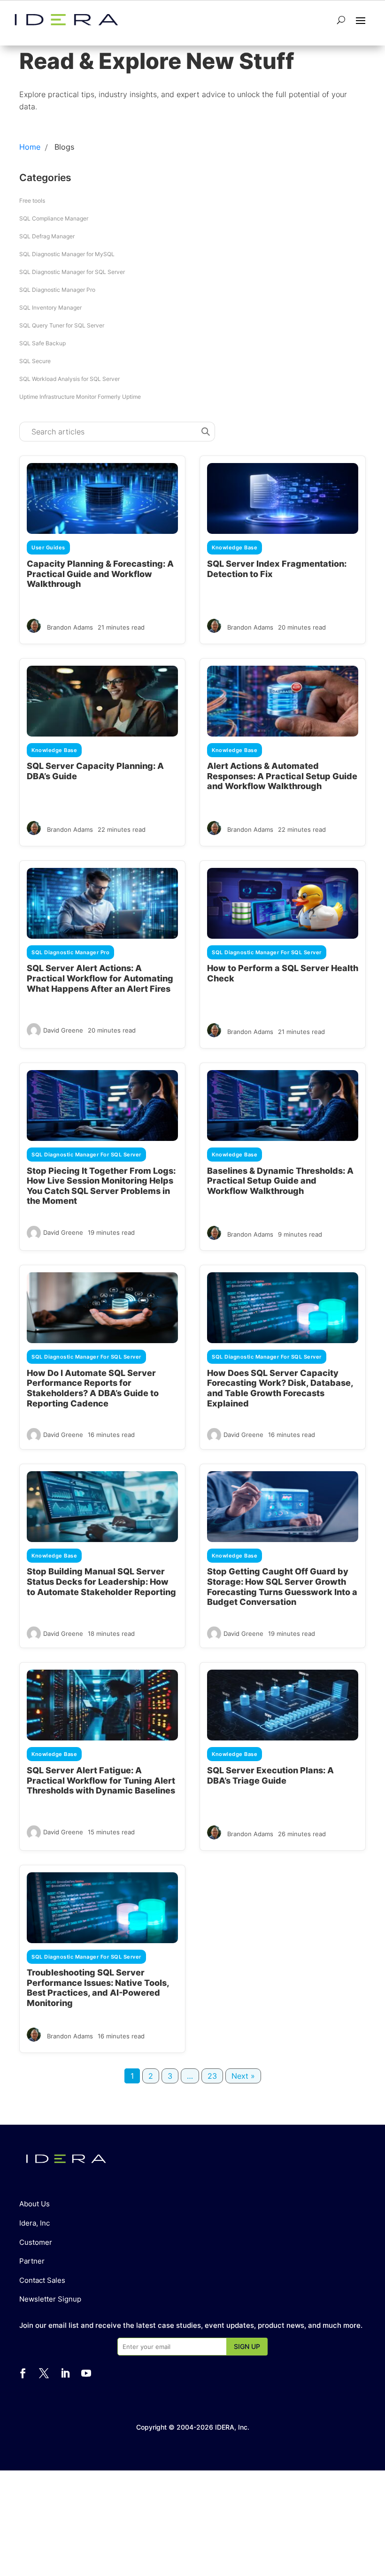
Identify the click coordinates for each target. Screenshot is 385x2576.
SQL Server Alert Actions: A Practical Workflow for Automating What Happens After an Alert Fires (100, 978)
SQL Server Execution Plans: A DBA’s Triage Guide (270, 1775)
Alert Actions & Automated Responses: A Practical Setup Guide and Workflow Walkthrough (282, 776)
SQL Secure (35, 361)
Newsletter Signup (50, 2299)
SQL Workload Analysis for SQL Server (69, 379)
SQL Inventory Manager (50, 308)
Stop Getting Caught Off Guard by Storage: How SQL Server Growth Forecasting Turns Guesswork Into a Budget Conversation (282, 1587)
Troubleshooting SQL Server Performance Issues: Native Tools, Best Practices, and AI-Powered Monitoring (98, 1988)
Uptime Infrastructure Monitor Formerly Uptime (80, 397)
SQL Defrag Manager (47, 236)
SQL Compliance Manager (54, 218)
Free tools (32, 201)
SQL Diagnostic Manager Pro (57, 290)
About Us (35, 2204)
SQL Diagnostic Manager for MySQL (67, 254)
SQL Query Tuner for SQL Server (62, 325)
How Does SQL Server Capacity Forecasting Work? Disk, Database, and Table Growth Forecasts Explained (280, 1388)
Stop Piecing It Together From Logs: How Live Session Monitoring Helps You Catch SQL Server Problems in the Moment (101, 1186)
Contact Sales (42, 2280)
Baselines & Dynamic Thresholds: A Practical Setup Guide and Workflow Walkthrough (280, 1181)
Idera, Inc (35, 2223)
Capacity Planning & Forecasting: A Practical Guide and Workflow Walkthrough (100, 574)
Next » (243, 2076)
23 (212, 2076)
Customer (36, 2242)
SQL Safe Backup (42, 343)
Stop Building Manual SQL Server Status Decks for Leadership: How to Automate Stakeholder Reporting (101, 1581)
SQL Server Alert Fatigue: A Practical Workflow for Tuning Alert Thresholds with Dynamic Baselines (101, 1780)
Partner (32, 2261)
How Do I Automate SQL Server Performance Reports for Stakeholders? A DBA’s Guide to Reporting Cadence (93, 1388)
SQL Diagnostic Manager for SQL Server (72, 272)
